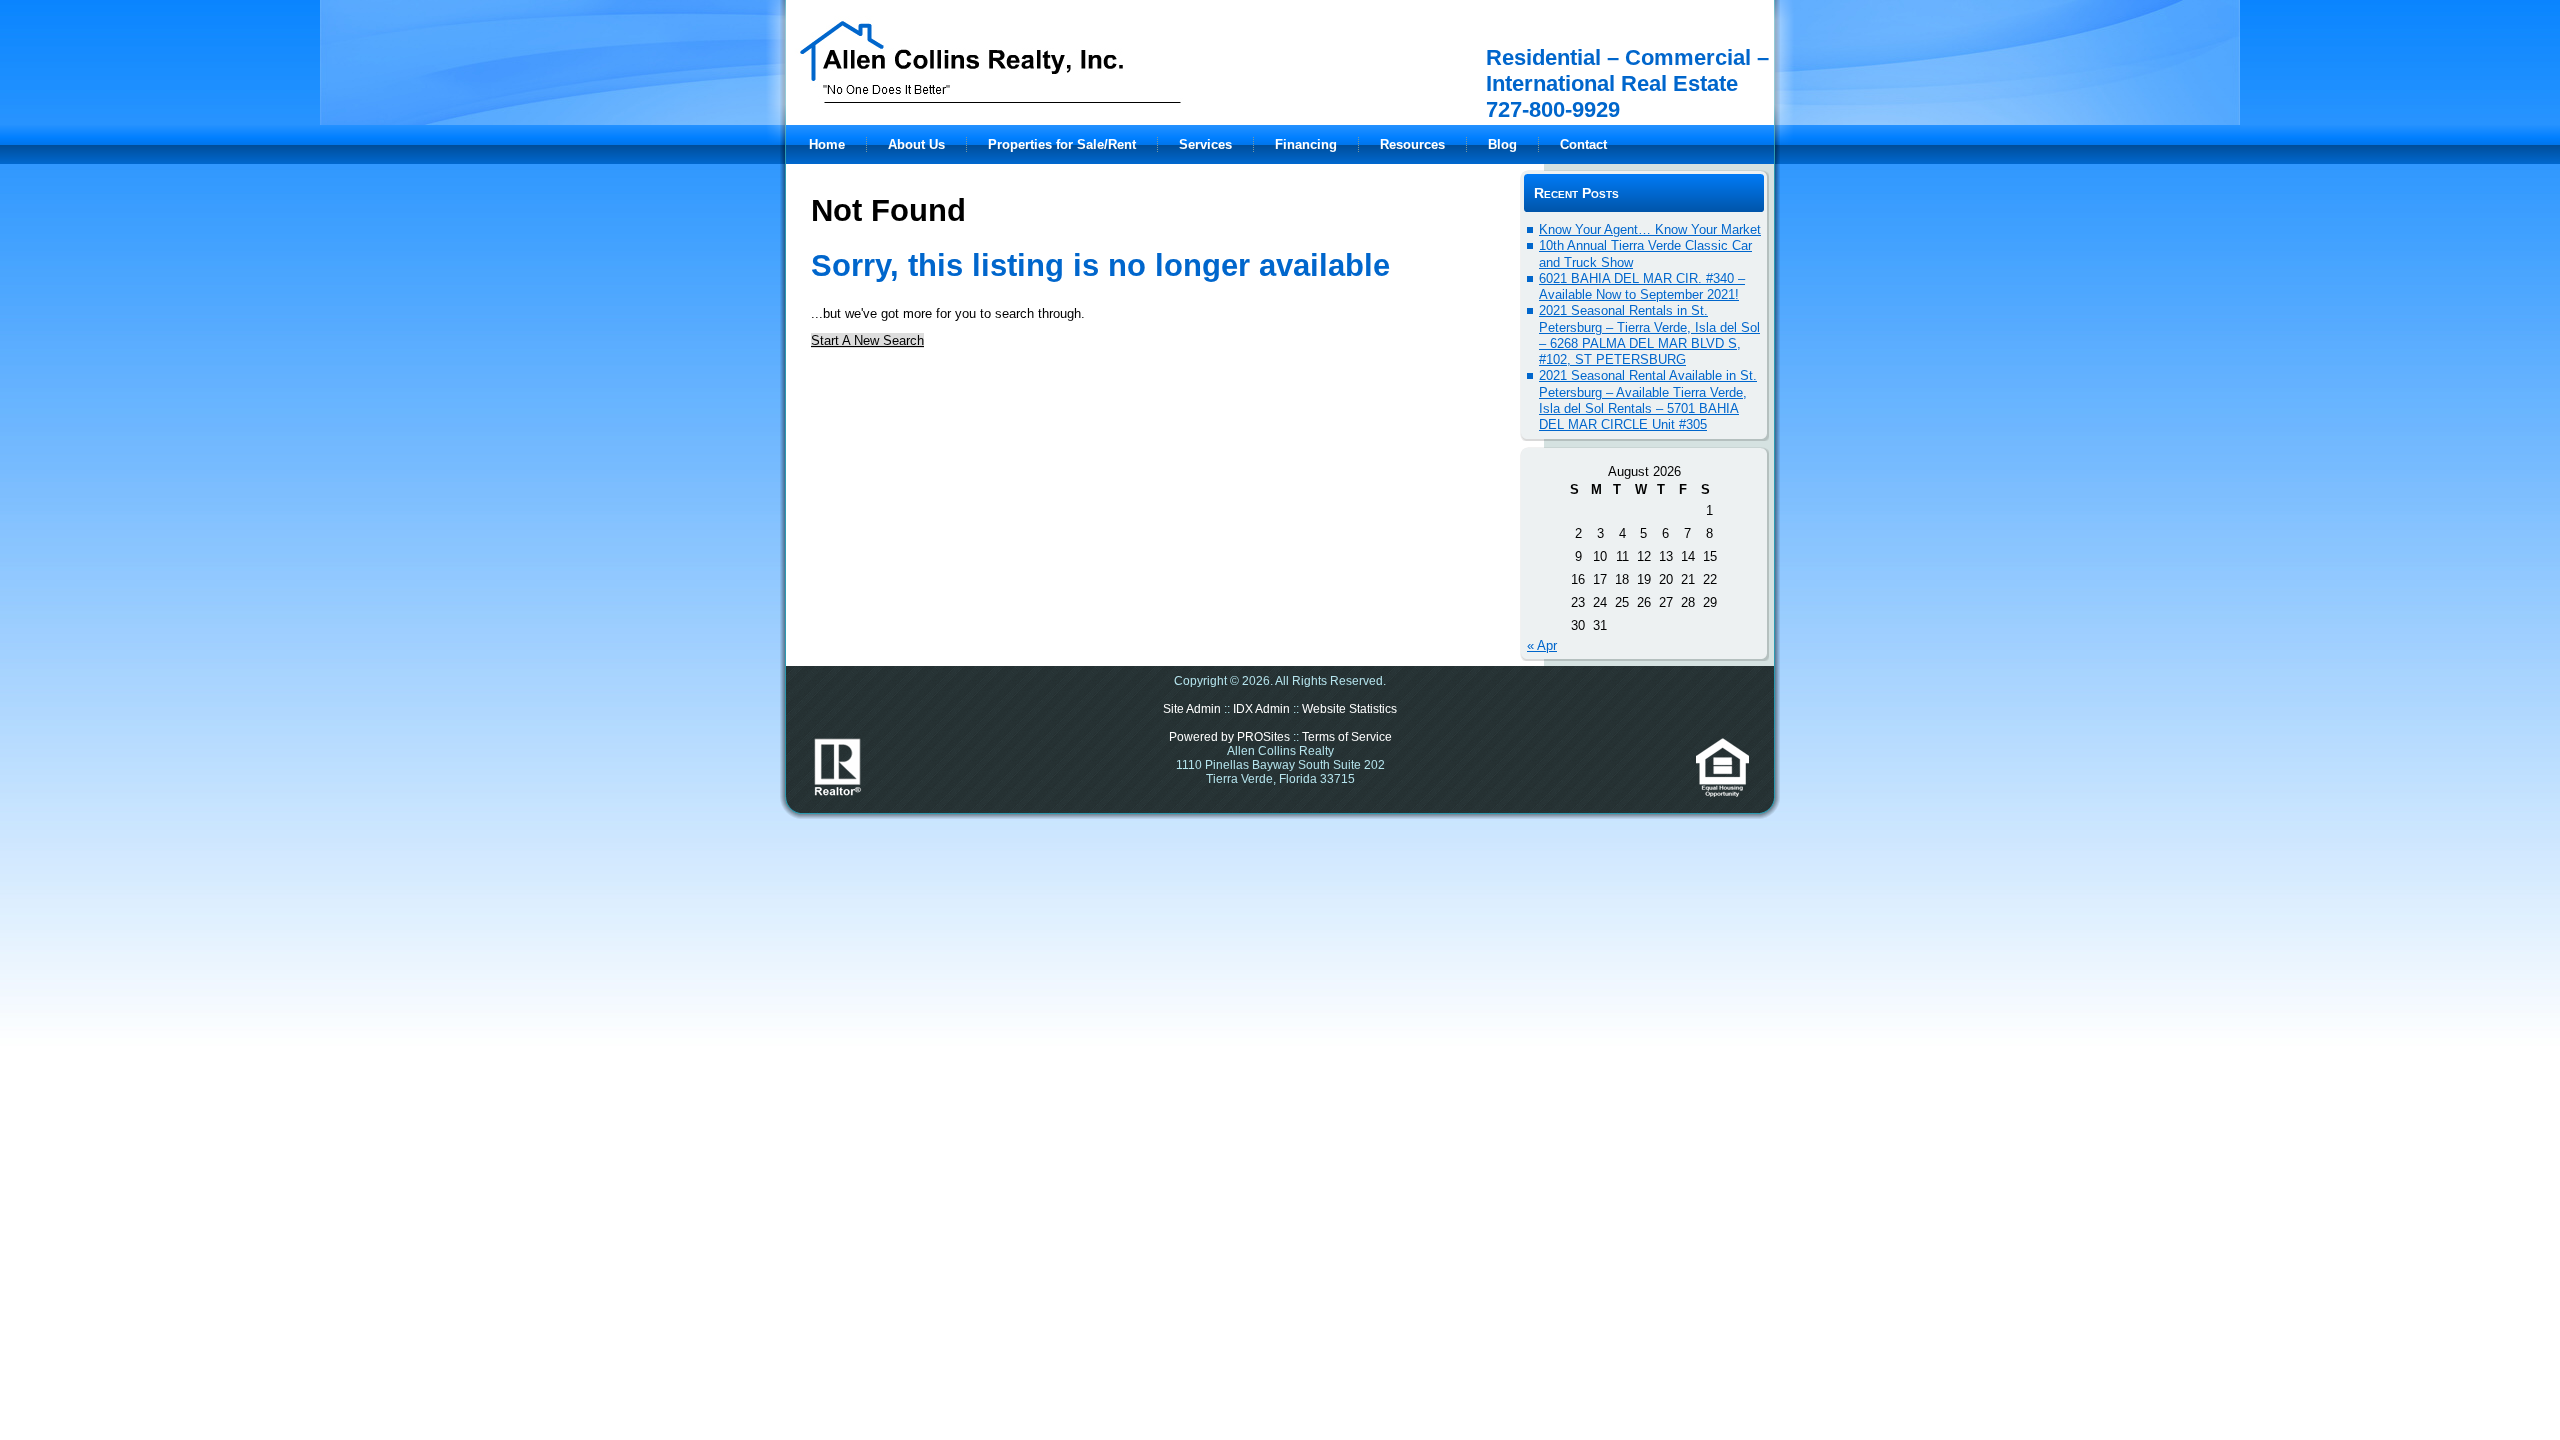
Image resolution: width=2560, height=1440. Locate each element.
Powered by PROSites (1229, 737)
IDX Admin (1261, 709)
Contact (1583, 144)
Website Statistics (1349, 709)
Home (827, 144)
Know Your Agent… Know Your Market (1650, 229)
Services (1205, 144)
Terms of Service (1347, 737)
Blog (1502, 144)
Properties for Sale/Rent (1062, 144)
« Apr (1542, 645)
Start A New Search (867, 340)
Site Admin (1192, 709)
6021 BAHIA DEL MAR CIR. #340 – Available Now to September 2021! (1642, 286)
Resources (1412, 144)
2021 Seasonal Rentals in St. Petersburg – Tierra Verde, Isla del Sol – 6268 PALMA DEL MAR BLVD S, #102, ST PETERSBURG (1649, 335)
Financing (1306, 144)
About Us (916, 144)
